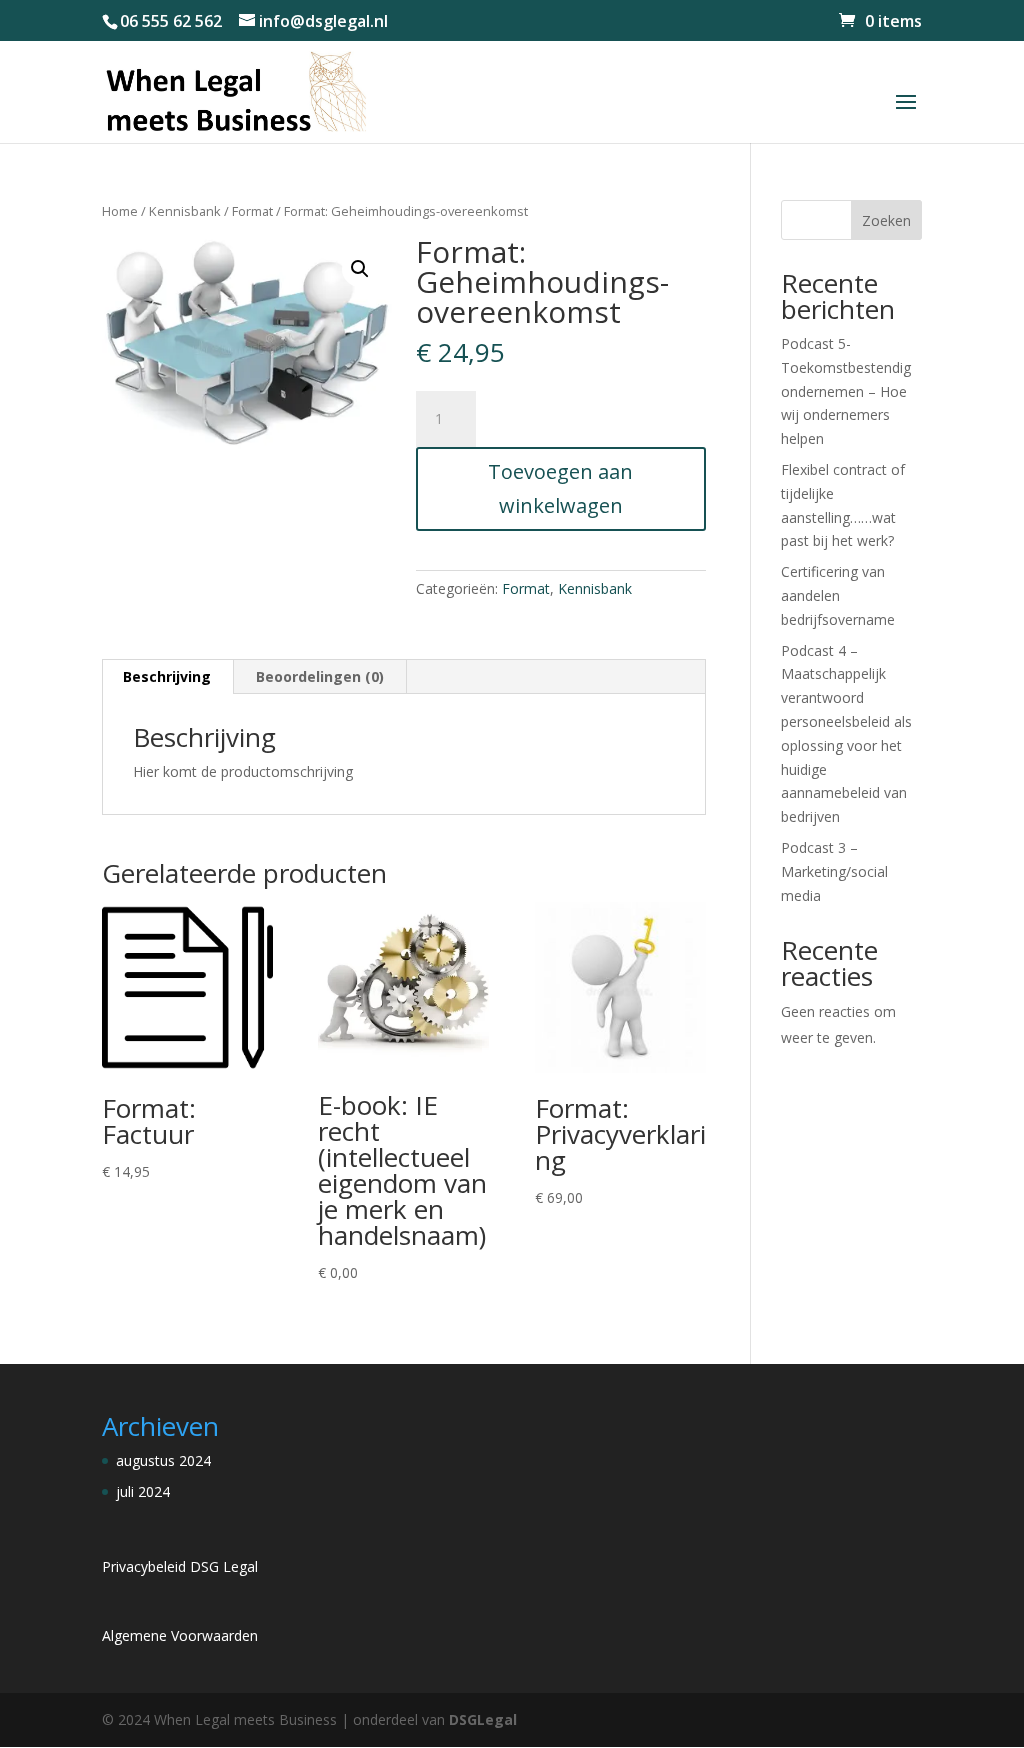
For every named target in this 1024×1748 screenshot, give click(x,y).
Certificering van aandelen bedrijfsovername (838, 595)
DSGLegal (483, 1719)
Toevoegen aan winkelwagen (560, 488)
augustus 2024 (163, 1460)
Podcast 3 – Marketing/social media (834, 871)
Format (252, 211)
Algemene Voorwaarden (180, 1635)
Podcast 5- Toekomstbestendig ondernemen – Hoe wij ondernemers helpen (846, 391)
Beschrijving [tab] (167, 676)
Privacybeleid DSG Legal (180, 1566)
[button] (360, 269)
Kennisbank (185, 211)
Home (120, 211)
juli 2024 (143, 1491)
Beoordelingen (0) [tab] (320, 676)
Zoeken (886, 220)
